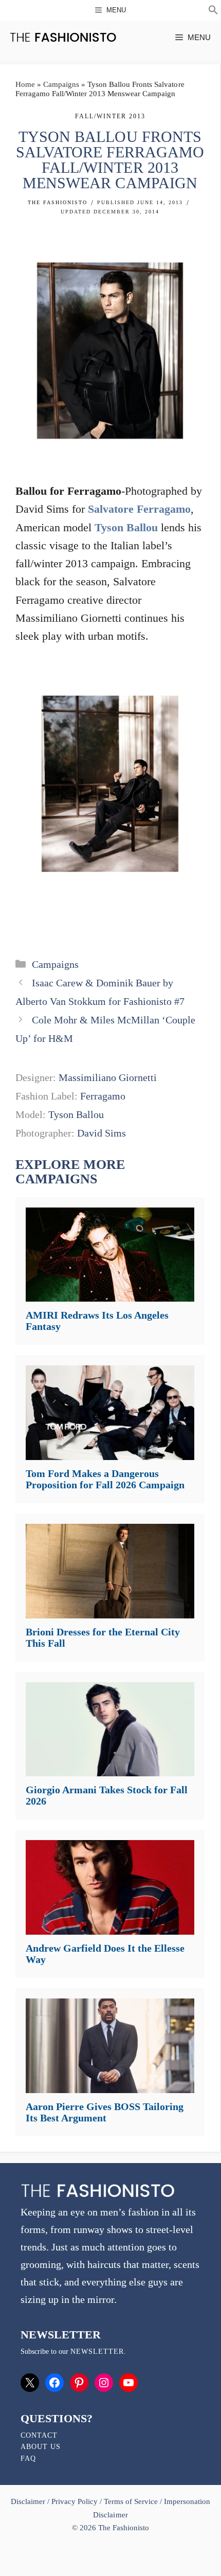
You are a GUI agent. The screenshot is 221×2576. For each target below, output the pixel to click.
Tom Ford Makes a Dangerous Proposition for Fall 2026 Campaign (105, 1479)
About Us (41, 2447)
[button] (213, 11)
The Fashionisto (58, 202)
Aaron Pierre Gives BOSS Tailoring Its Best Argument (105, 2112)
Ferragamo (103, 1096)
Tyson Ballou (126, 527)
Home (25, 84)
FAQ (28, 2458)
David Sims (102, 1133)
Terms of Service (131, 2501)
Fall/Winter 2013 (110, 116)
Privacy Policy (75, 2501)
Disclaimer (29, 2501)
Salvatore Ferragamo (139, 509)
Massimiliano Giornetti (108, 1077)
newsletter (97, 2352)
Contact (39, 2435)
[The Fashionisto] (63, 37)
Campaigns (61, 84)
